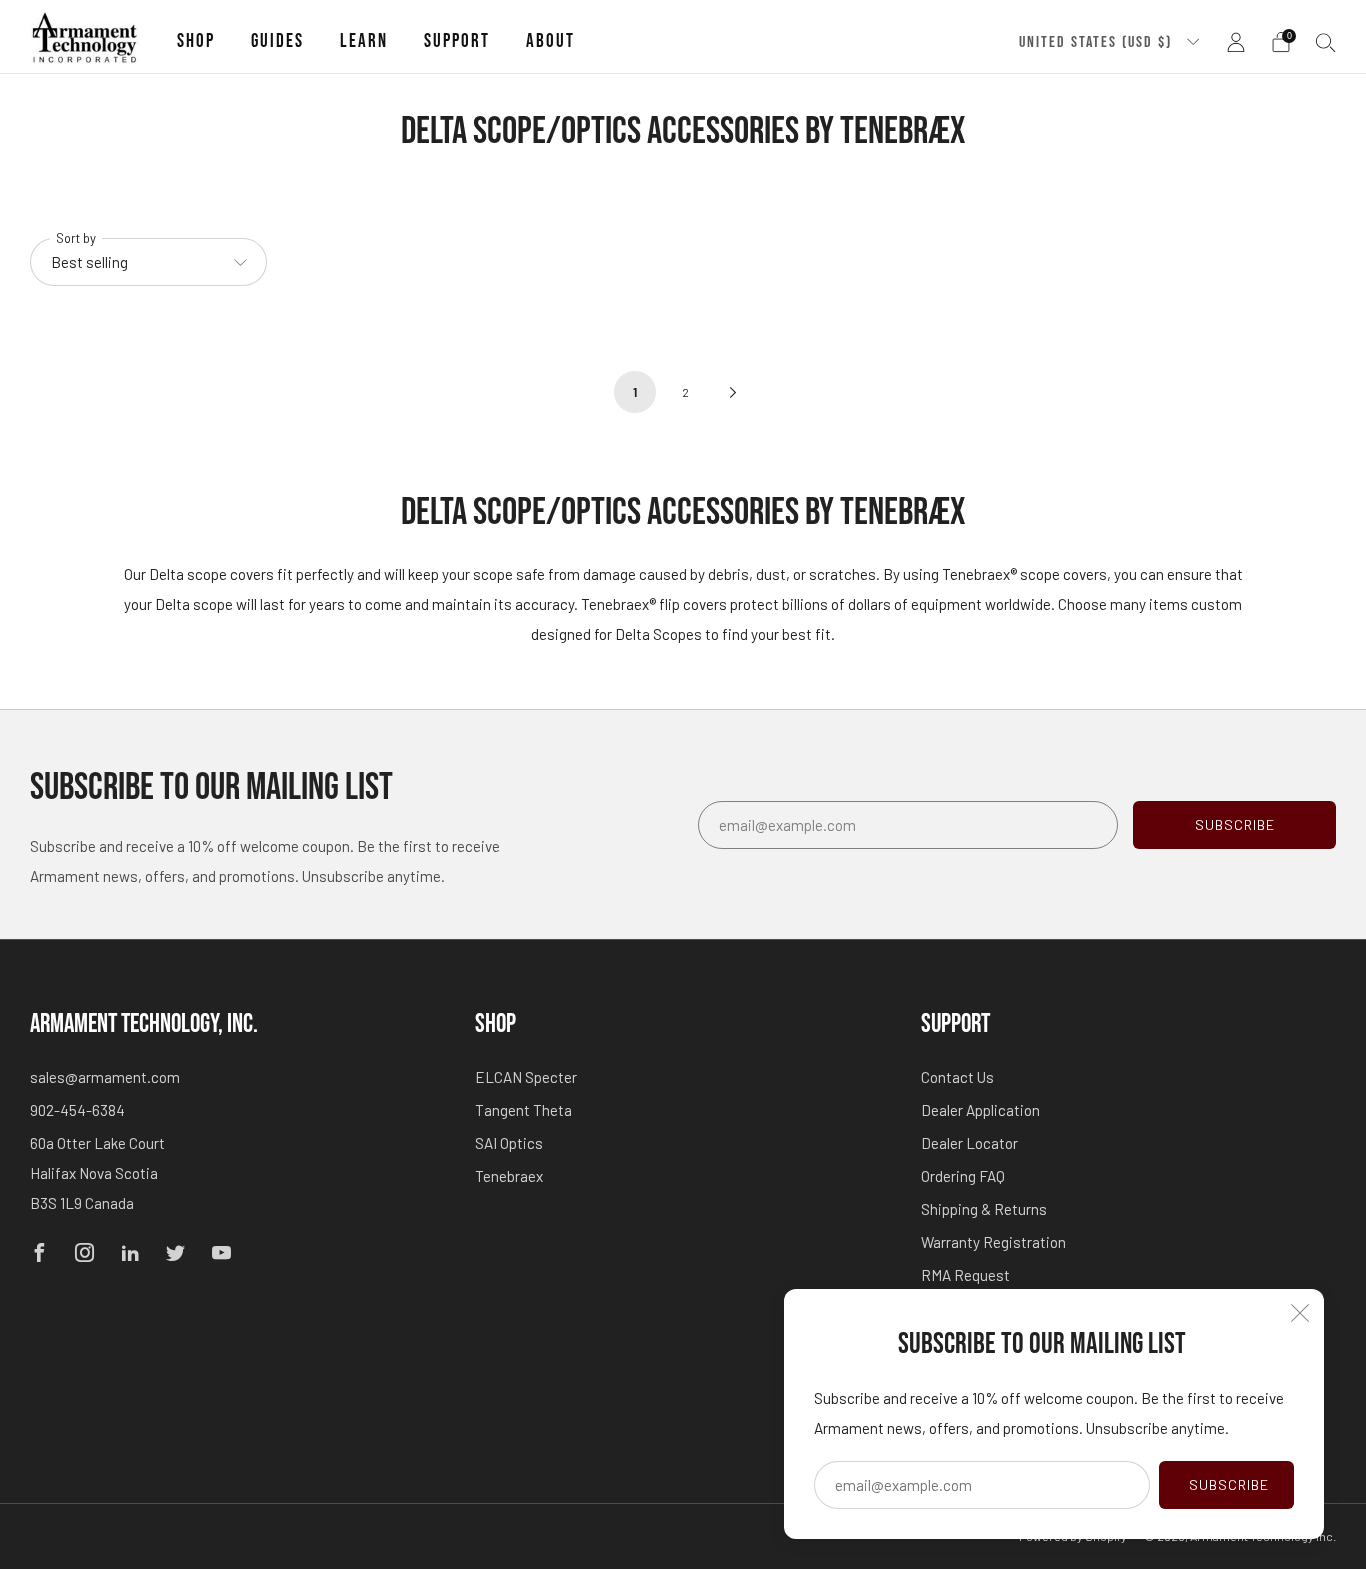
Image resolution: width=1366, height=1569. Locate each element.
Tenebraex (509, 1176)
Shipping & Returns (984, 1209)
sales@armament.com (105, 1077)
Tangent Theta (523, 1110)
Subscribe (1229, 1484)
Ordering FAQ (963, 1176)
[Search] (1326, 42)
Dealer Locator (969, 1143)
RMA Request (965, 1275)
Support (457, 41)
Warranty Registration (993, 1242)
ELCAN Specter (526, 1077)
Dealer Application (980, 1110)
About (550, 41)
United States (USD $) (1098, 42)
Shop (196, 41)
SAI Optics (509, 1143)
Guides (277, 41)
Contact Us (957, 1077)
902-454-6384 (77, 1110)
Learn (364, 41)
